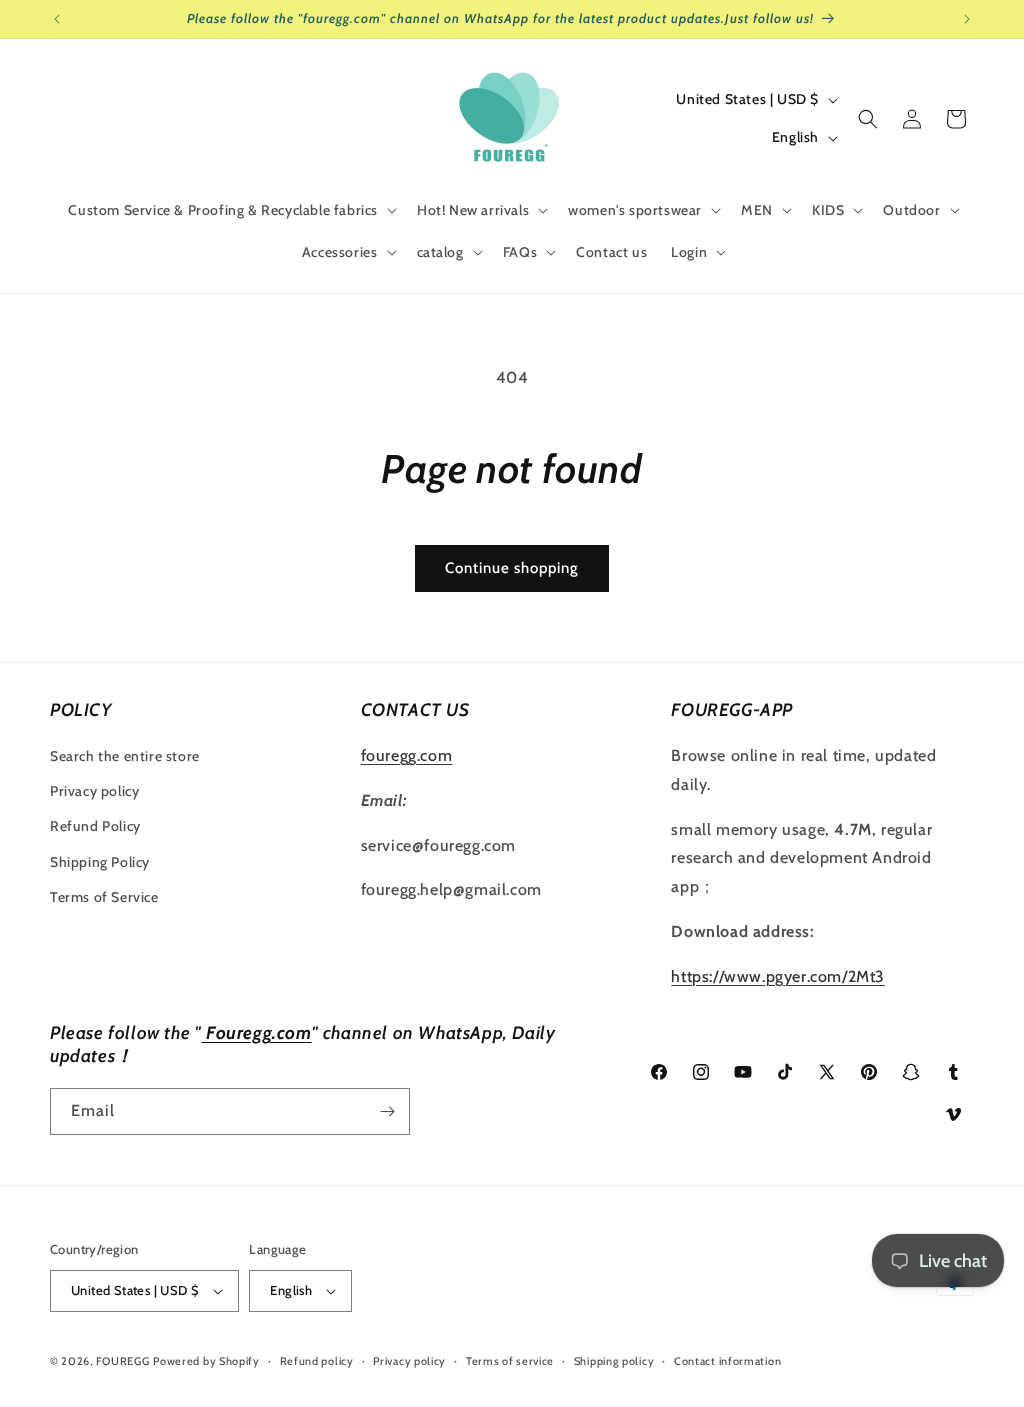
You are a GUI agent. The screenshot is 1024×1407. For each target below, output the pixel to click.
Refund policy (317, 1361)
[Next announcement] (967, 19)
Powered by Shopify (206, 1361)
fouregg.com (407, 755)
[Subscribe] (387, 1111)
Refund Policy (95, 826)
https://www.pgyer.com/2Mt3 (778, 976)
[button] (230, 210)
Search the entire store (125, 756)
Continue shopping (512, 568)
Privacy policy (94, 791)
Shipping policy (614, 1361)
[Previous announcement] (57, 19)
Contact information (727, 1361)
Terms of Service (104, 897)
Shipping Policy (100, 862)
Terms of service (510, 1361)
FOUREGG (123, 1361)
